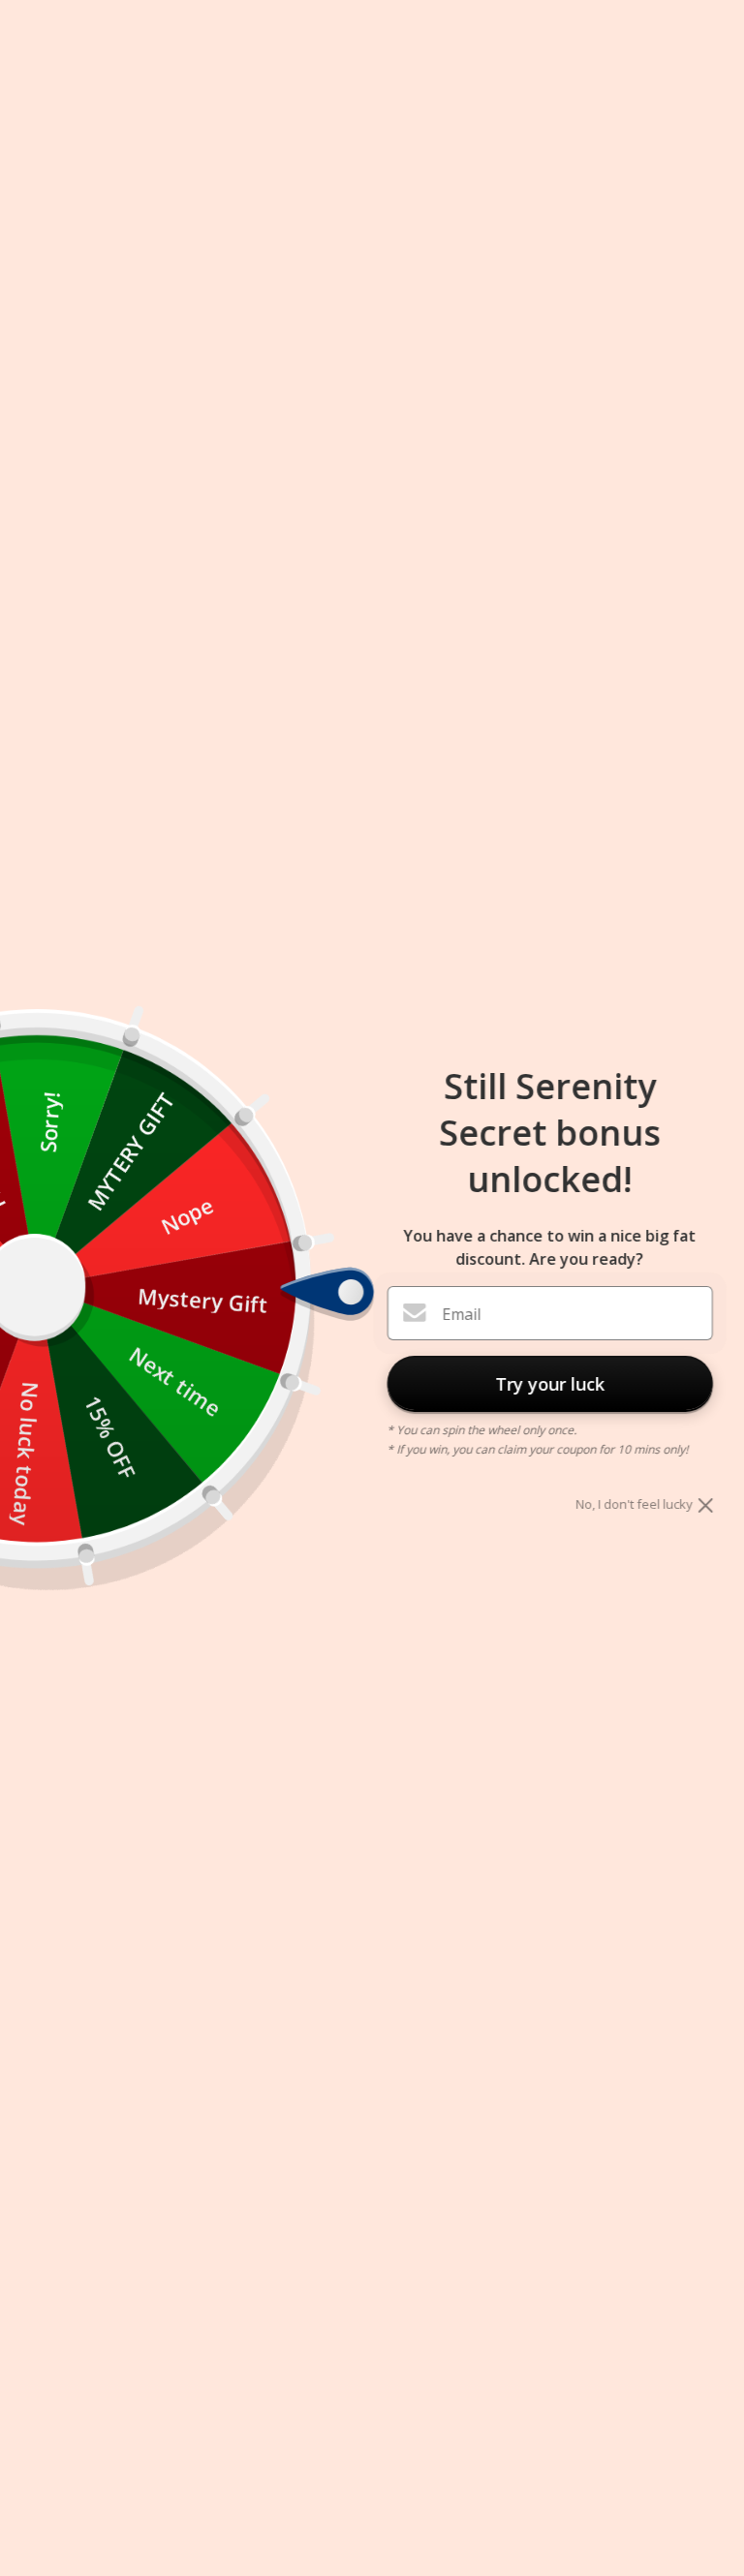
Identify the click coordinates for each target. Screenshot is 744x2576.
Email (461, 1314)
